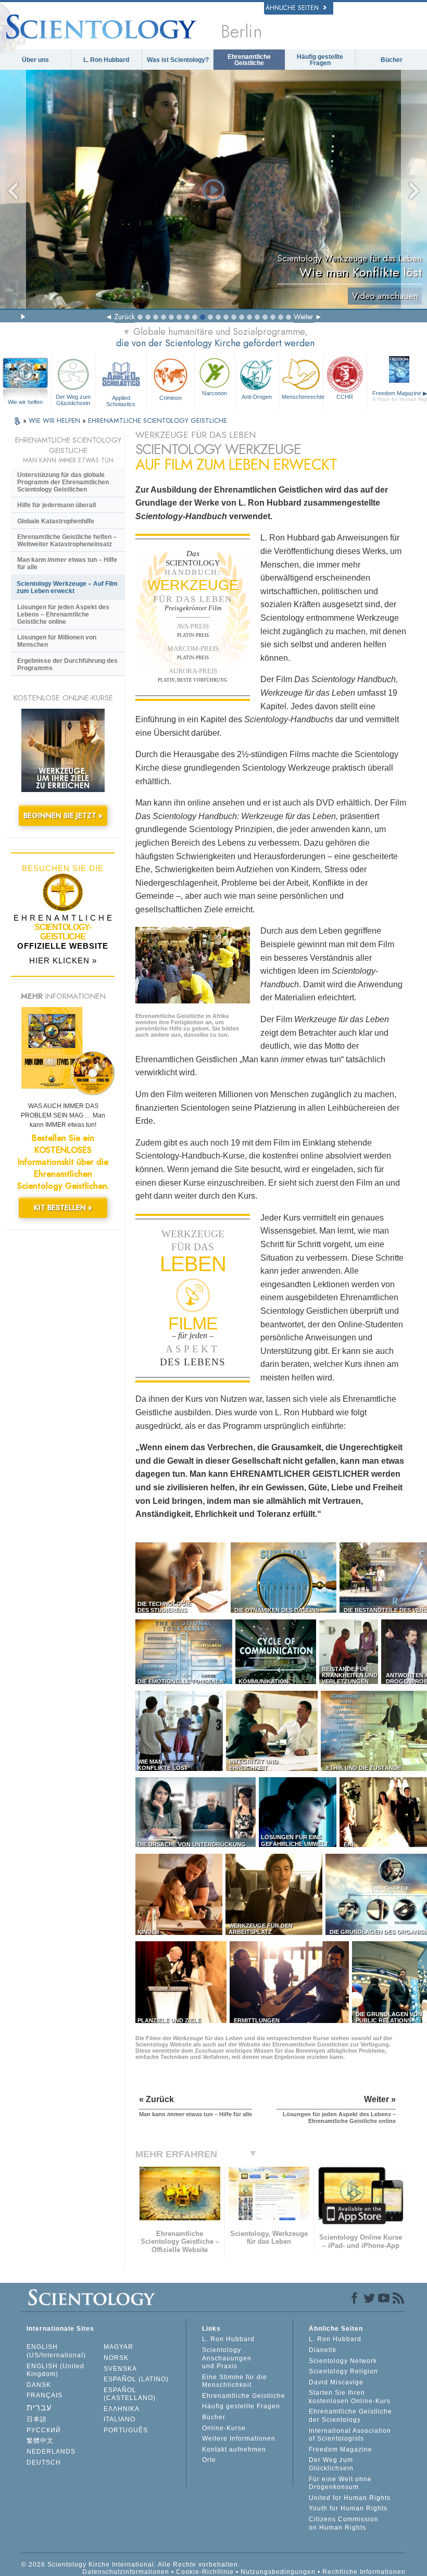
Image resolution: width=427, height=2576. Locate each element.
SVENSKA (120, 2369)
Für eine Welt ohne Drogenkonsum (340, 2483)
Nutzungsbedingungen (278, 2572)
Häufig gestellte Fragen (320, 60)
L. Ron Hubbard (106, 60)
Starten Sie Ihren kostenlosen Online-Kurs (350, 2397)
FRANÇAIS (45, 2395)
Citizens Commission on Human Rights (344, 2523)
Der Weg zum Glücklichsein (73, 400)
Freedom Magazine (341, 2449)
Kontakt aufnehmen (234, 2449)
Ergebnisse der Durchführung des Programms (67, 664)
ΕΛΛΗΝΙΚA (122, 2409)
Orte (209, 2460)
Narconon (215, 393)
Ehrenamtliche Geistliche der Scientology (350, 2416)
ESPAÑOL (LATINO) (136, 2379)
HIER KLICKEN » (63, 960)
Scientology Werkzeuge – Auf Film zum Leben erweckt (67, 587)
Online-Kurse (224, 2428)
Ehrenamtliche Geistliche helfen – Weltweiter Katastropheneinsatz (67, 541)
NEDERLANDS (51, 2452)
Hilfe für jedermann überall (56, 505)
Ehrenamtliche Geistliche (249, 60)
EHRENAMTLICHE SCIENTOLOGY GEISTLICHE (158, 420)
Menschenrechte (302, 397)
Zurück (124, 317)
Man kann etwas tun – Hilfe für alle (67, 563)
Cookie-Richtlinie (205, 2572)
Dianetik (323, 2350)
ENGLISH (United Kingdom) (55, 2370)
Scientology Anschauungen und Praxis (227, 2358)
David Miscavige (336, 2382)
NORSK (116, 2358)
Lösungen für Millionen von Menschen (57, 641)
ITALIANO (120, 2419)
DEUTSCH (44, 2462)
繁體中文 (40, 2441)
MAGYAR (118, 2347)
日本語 (37, 2419)
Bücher (392, 60)
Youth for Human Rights (348, 2508)
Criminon (171, 398)
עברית (39, 2408)
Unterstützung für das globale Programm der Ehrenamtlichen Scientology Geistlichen (63, 482)
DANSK (39, 2385)
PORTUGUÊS (126, 2430)
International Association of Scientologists (350, 2435)
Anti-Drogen (257, 397)
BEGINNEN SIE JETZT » (63, 815)
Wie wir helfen (25, 402)
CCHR (345, 397)
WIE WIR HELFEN (55, 420)
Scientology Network (343, 2361)
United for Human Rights (350, 2498)
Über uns (35, 60)
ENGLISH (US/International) (56, 2351)
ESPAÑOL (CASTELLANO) (130, 2394)
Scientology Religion (343, 2371)
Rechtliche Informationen (364, 2572)
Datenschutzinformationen (126, 2572)
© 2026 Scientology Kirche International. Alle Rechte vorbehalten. (131, 2565)
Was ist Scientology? (178, 60)
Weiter (304, 317)
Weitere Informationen (239, 2439)
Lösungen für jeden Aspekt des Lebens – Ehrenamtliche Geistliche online (63, 614)
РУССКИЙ (44, 2430)
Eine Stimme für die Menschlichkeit (235, 2381)
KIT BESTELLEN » (63, 1208)
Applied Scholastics (121, 400)
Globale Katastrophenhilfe (56, 521)
